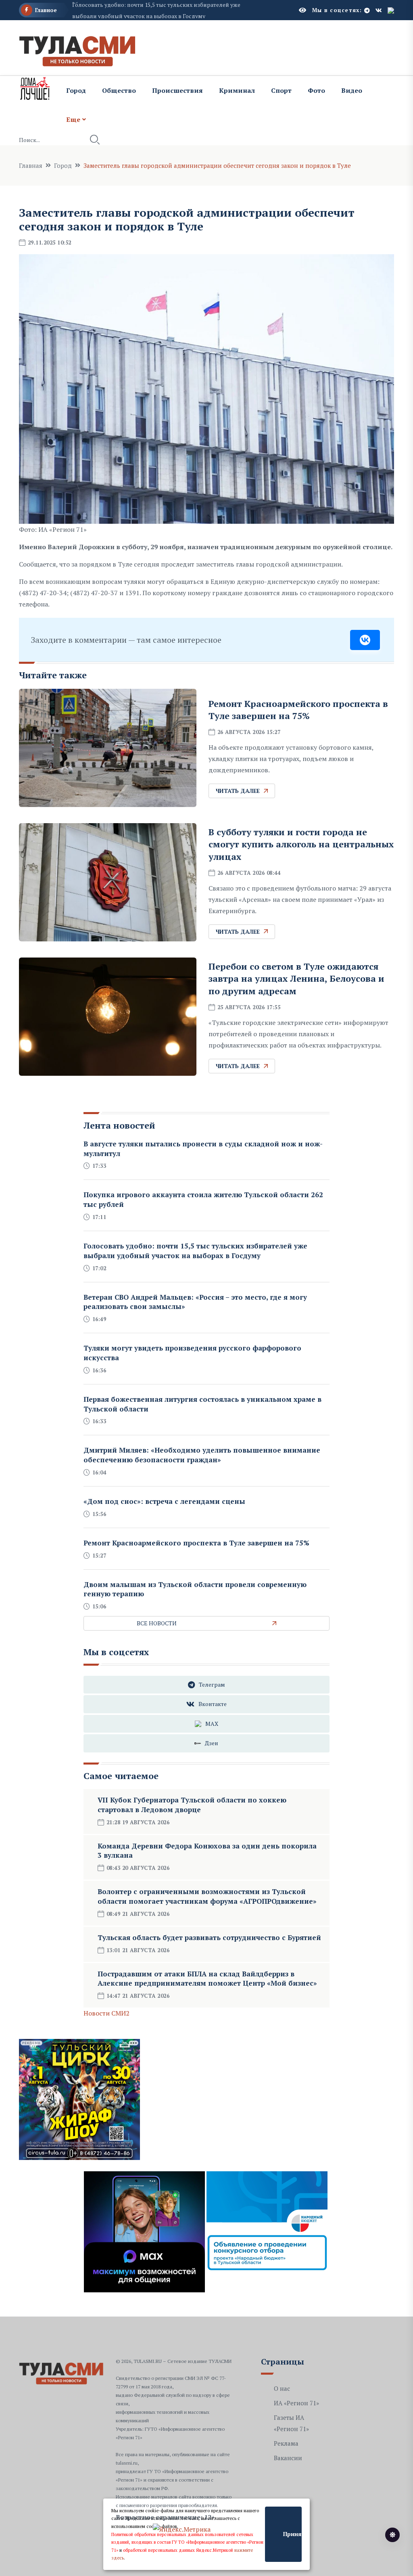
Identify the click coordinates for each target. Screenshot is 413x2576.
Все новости (157, 1623)
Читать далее (238, 791)
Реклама (286, 2443)
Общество (119, 90)
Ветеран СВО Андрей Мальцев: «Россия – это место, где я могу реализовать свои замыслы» (195, 1302)
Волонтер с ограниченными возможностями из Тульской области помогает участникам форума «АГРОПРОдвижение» (207, 1896)
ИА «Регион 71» (296, 2403)
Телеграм (212, 1684)
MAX (212, 1724)
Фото (316, 90)
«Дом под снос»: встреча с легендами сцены (164, 1501)
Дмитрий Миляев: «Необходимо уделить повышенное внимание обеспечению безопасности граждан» (202, 1455)
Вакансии (288, 2458)
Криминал (237, 90)
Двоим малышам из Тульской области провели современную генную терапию (195, 1589)
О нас (282, 2388)
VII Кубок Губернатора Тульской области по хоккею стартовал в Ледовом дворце (192, 1805)
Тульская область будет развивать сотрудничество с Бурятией (209, 1937)
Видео (352, 90)
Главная (31, 165)
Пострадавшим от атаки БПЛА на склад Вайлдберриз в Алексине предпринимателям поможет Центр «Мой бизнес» (207, 1979)
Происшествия (177, 90)
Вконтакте (213, 1704)
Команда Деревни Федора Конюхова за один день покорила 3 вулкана (207, 1851)
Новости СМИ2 (106, 2013)
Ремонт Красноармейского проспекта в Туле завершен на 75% (298, 710)
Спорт (281, 90)
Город (76, 90)
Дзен (212, 1743)
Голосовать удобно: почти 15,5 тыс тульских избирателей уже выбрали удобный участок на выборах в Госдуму (195, 1251)
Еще (73, 119)
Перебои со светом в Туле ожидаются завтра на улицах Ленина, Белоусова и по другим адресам (296, 979)
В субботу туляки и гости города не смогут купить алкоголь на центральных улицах (301, 844)
